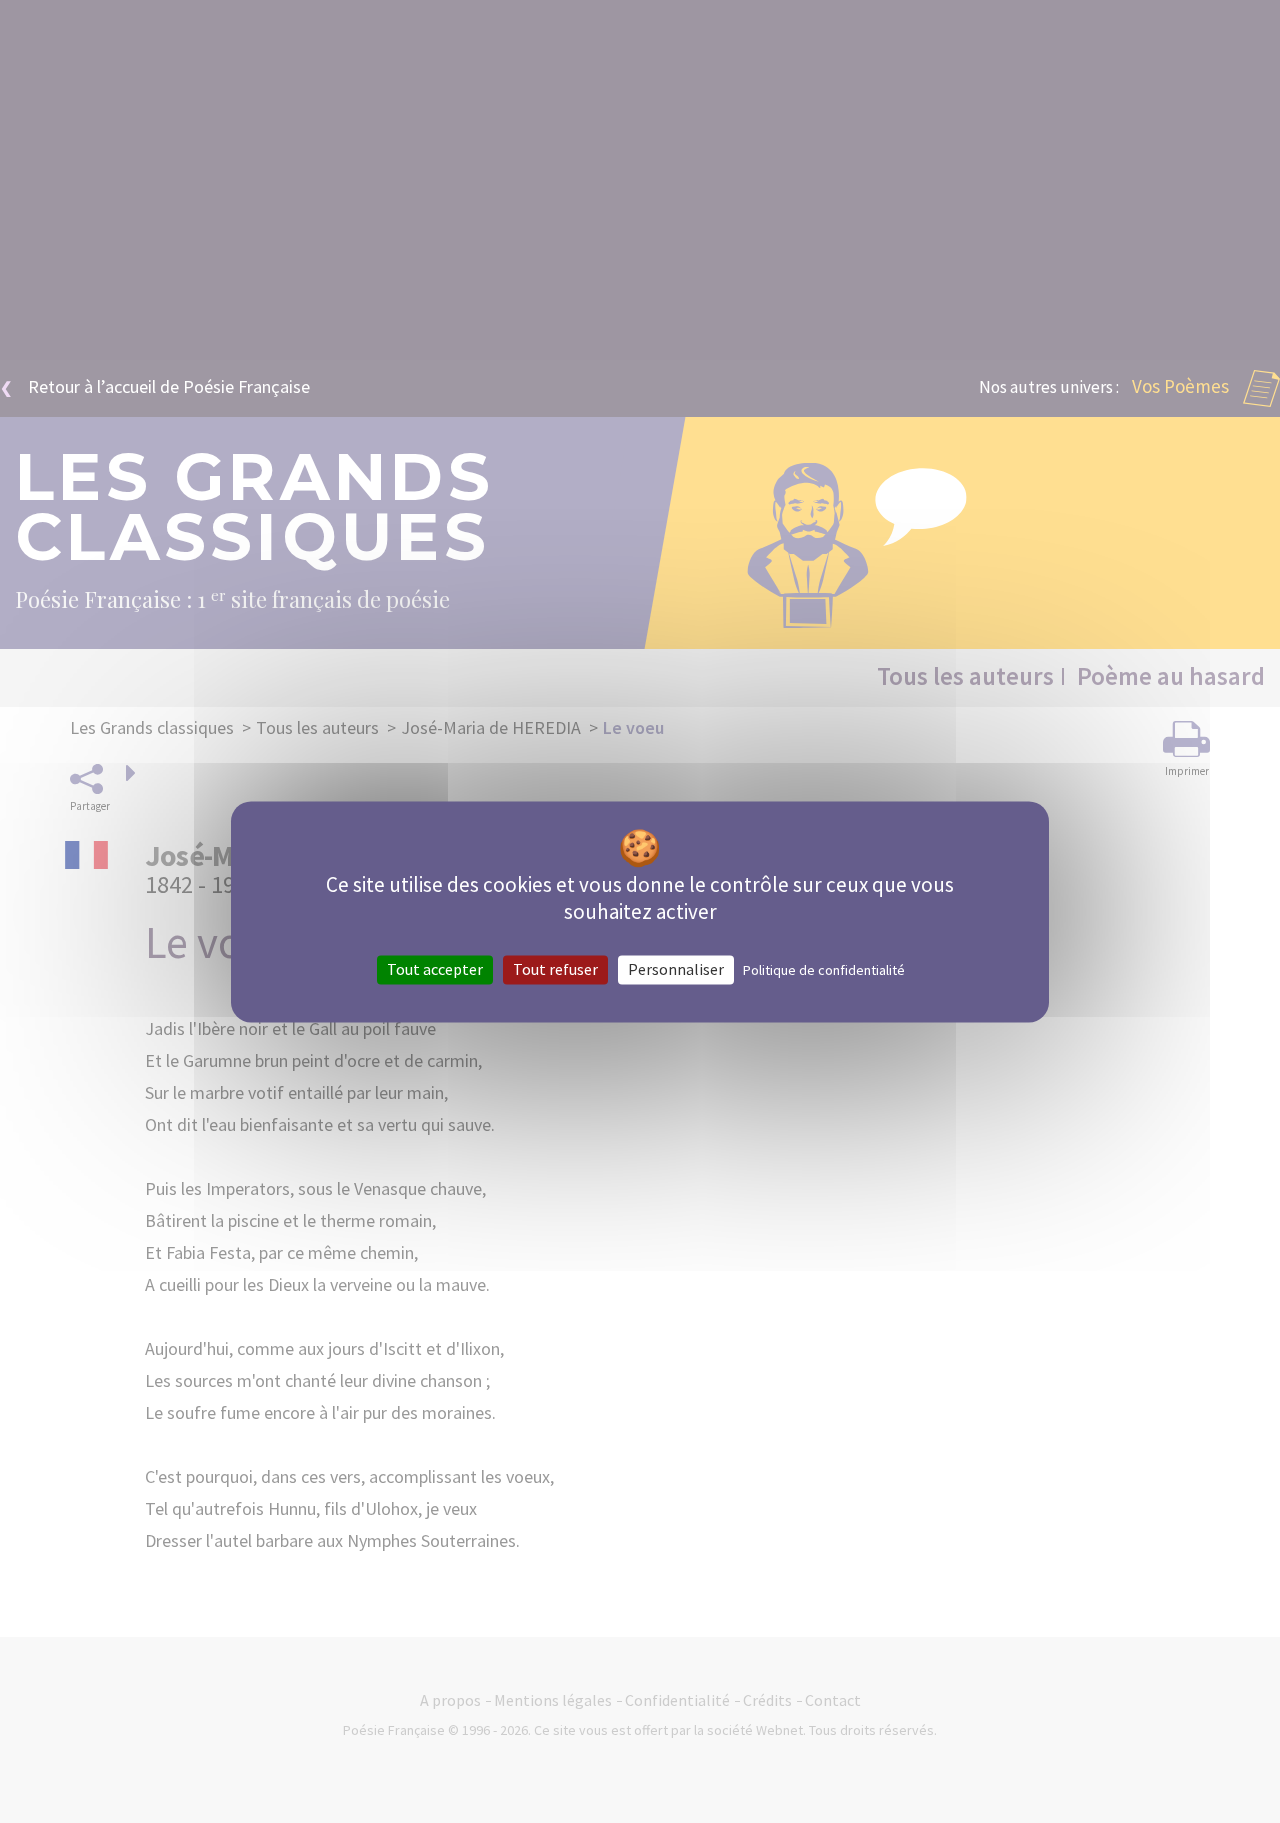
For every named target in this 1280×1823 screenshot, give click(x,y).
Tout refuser (555, 969)
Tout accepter (435, 969)
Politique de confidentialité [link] (824, 970)
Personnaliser (676, 969)
